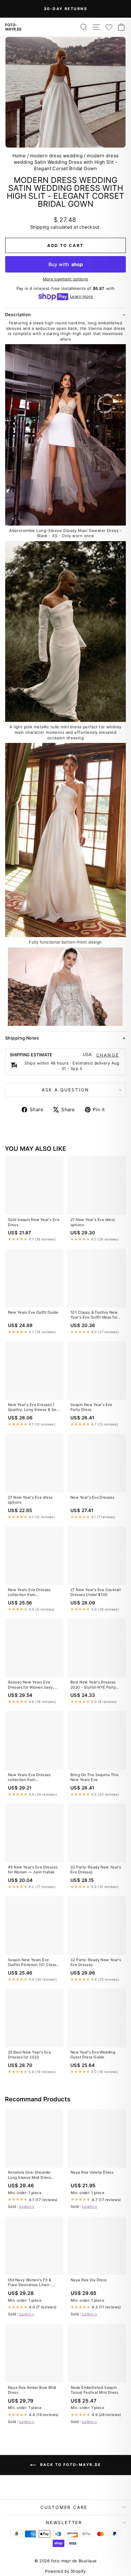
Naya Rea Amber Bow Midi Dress (32, 2390)
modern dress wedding (57, 156)
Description (18, 314)
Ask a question (65, 1090)
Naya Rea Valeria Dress (92, 2172)
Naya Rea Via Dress (89, 2280)
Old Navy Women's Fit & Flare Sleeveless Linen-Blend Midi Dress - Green (31, 2283)
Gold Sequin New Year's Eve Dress (34, 1222)
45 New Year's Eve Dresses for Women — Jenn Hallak (33, 1870)
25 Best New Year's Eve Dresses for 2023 (29, 2055)
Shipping (40, 227)
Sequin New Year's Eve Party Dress (91, 1407)
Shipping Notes (22, 1038)
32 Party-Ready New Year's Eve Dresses (96, 1870)
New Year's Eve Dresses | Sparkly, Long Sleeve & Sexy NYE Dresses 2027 (34, 1408)
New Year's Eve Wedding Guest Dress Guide (93, 2055)
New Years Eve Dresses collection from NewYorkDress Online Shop (33, 1593)
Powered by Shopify (65, 2571)
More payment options (66, 279)
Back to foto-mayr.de (70, 2465)
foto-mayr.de (13, 27)
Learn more (81, 296)
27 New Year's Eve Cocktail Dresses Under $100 (96, 1592)
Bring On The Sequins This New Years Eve (95, 1777)
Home (19, 156)
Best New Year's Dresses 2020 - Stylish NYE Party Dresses (93, 1685)
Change (108, 1055)
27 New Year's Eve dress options (93, 1222)
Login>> (27, 2206)
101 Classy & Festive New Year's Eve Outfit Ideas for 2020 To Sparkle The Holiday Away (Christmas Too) (94, 1315)
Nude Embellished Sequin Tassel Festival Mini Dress (94, 2390)
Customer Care (64, 2507)
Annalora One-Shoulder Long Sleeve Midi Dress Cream (29, 2175)
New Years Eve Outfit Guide (33, 1312)
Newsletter (64, 2522)
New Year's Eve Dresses (92, 1497)
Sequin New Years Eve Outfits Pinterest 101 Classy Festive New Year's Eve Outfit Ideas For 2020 (33, 1963)
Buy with (66, 264)
